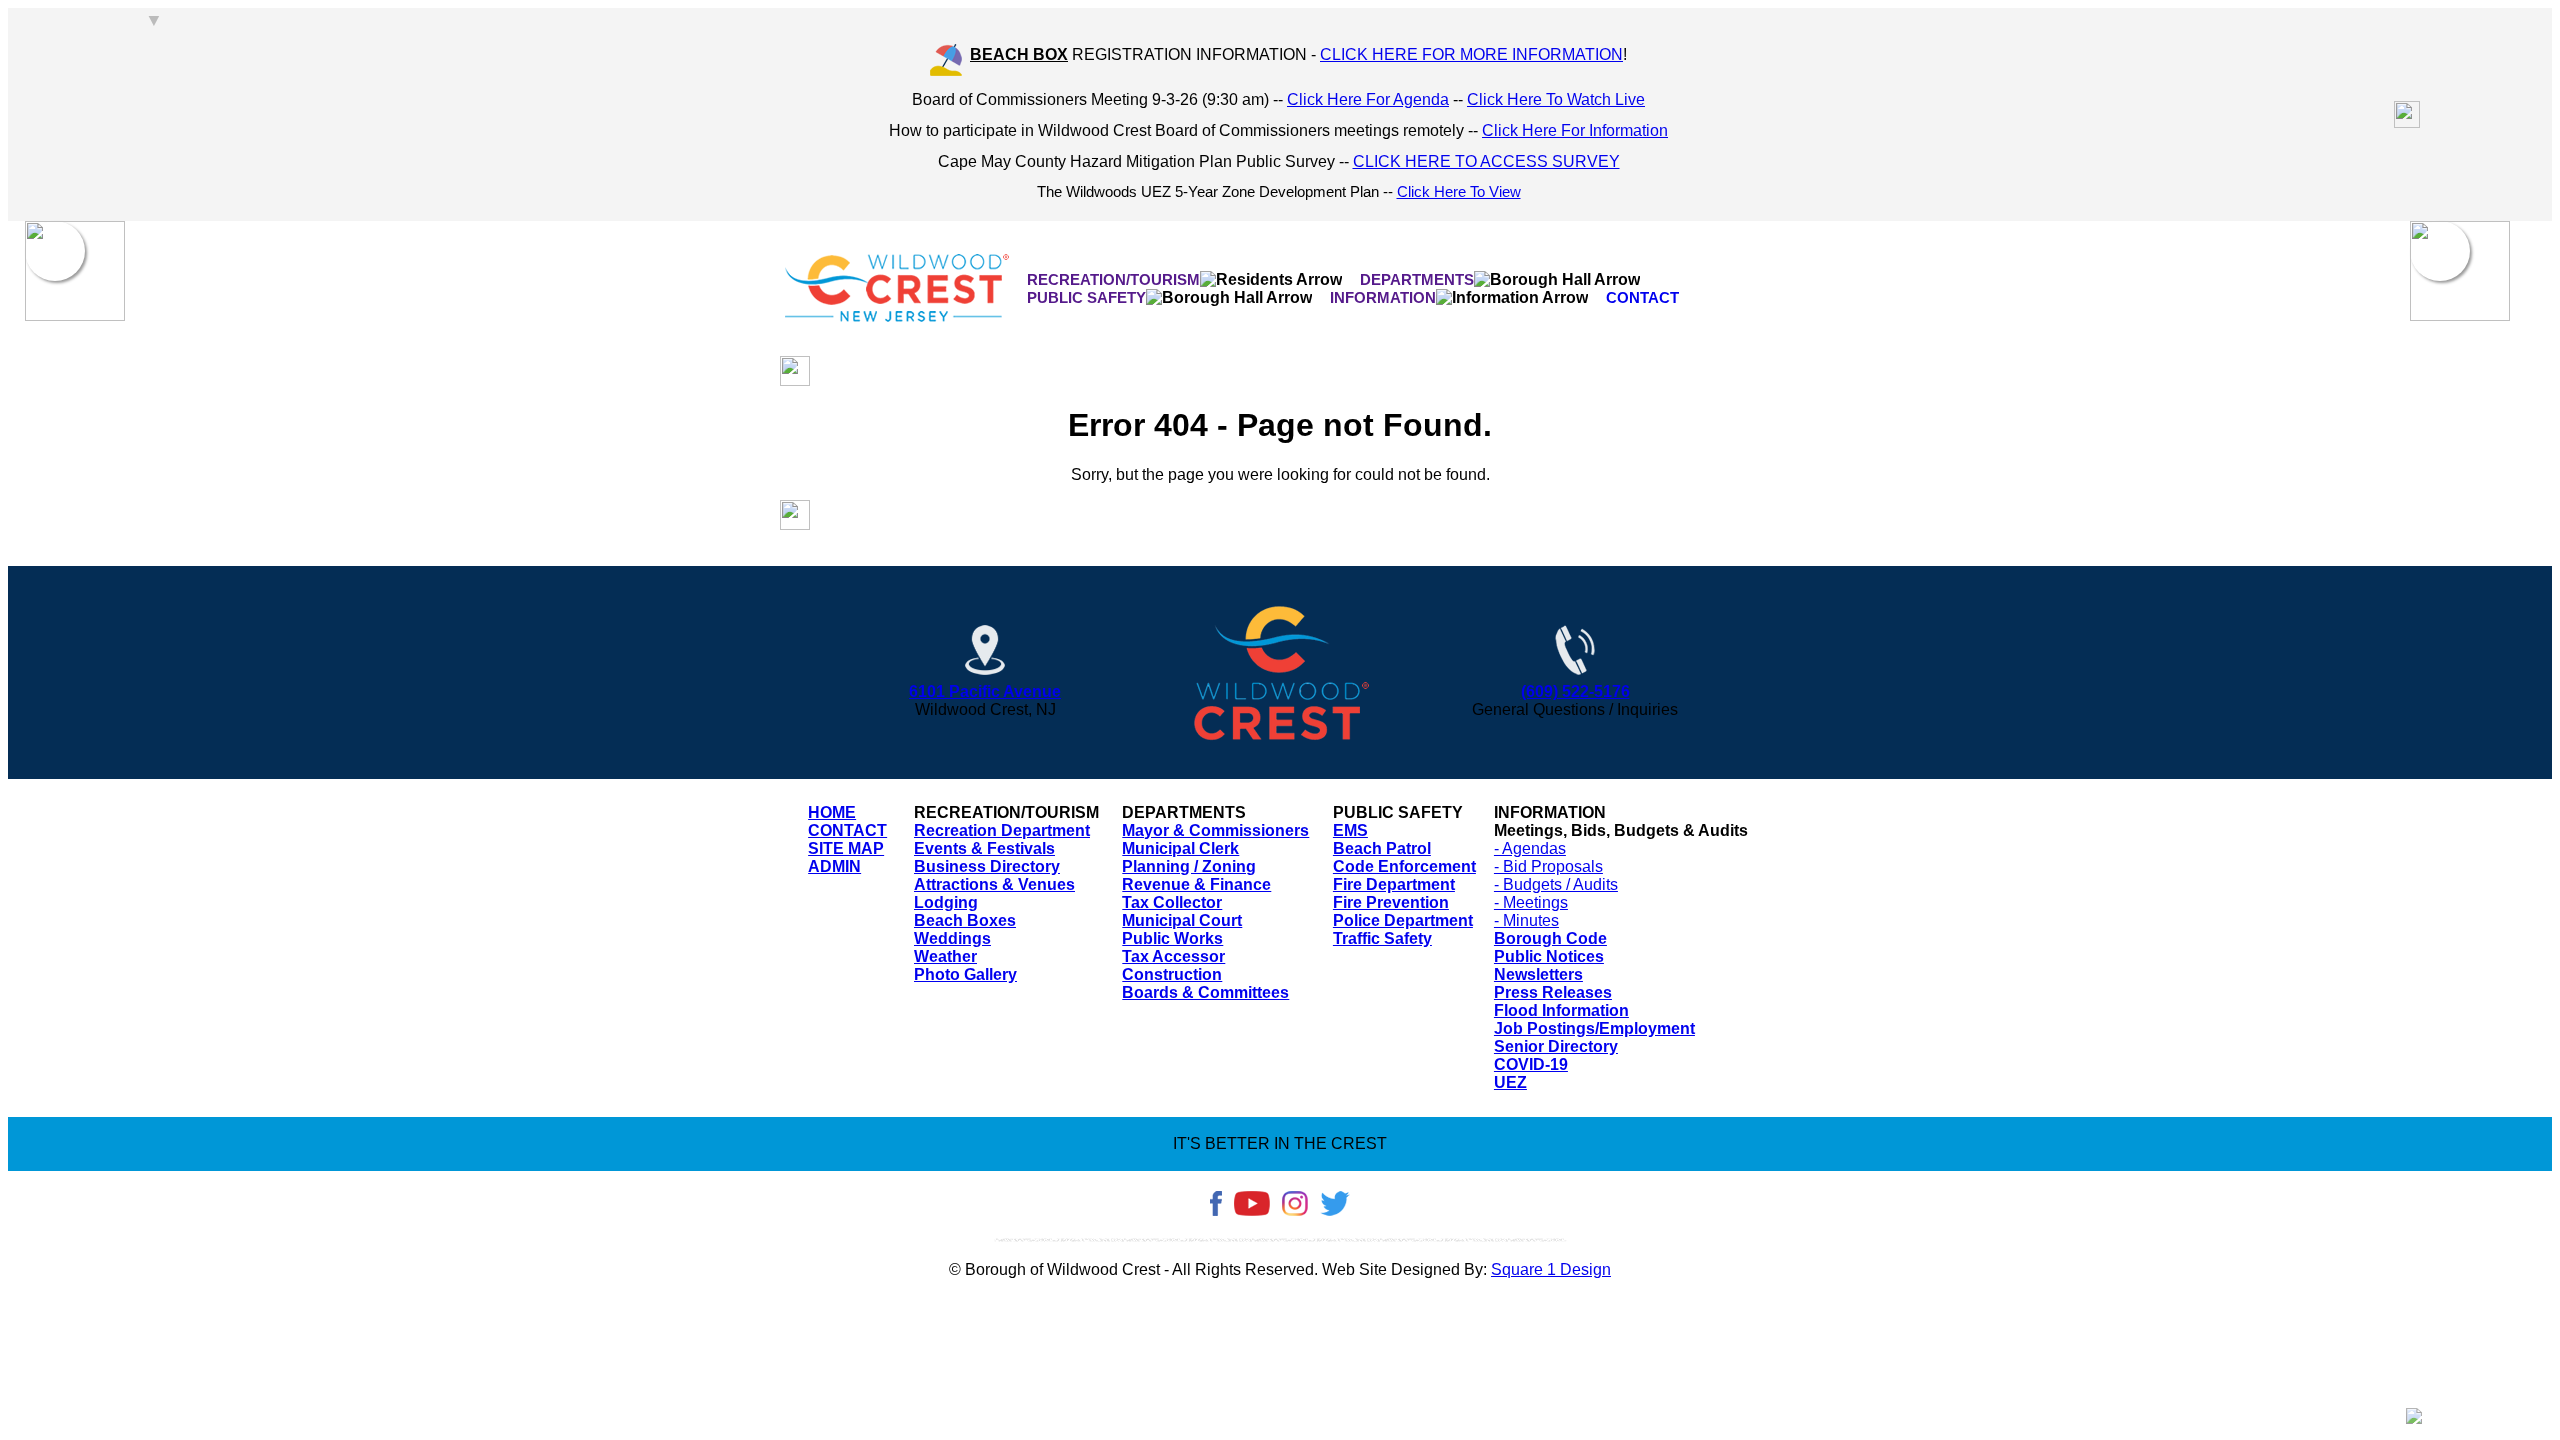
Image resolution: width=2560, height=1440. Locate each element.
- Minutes (1526, 920)
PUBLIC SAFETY (1086, 297)
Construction (1172, 974)
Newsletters (1538, 974)
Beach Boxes (965, 920)
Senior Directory (1556, 1046)
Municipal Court (1182, 920)
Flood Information (1561, 1010)
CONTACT (1642, 297)
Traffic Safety (1382, 938)
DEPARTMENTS (1417, 279)
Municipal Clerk (1180, 848)
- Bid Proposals (1548, 866)
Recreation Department (1002, 830)
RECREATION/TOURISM (1113, 279)
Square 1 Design (1551, 1269)
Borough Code (1550, 938)
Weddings (952, 938)
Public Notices (1549, 956)
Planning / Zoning (1189, 866)
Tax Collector (1172, 902)
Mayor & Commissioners (1215, 830)
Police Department (1403, 920)
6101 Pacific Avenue (985, 691)
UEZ (1510, 1082)
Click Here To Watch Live (1556, 99)
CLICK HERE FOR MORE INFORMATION (1471, 54)
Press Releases (1553, 992)
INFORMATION (1383, 297)
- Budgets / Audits (1556, 884)
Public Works (1172, 938)
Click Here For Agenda (1368, 99)
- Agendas (1530, 848)
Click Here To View (1459, 192)
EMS (1350, 830)
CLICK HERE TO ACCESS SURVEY (1486, 161)
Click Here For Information (1575, 130)
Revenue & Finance (1196, 884)
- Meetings (1531, 902)
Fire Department (1394, 884)
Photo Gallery (965, 974)
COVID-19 (1531, 1064)
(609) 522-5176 (1575, 691)
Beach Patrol (1382, 848)
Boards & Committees (1205, 992)
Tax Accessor (1173, 956)
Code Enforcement (1404, 866)
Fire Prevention (1391, 902)
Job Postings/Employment (1594, 1028)
